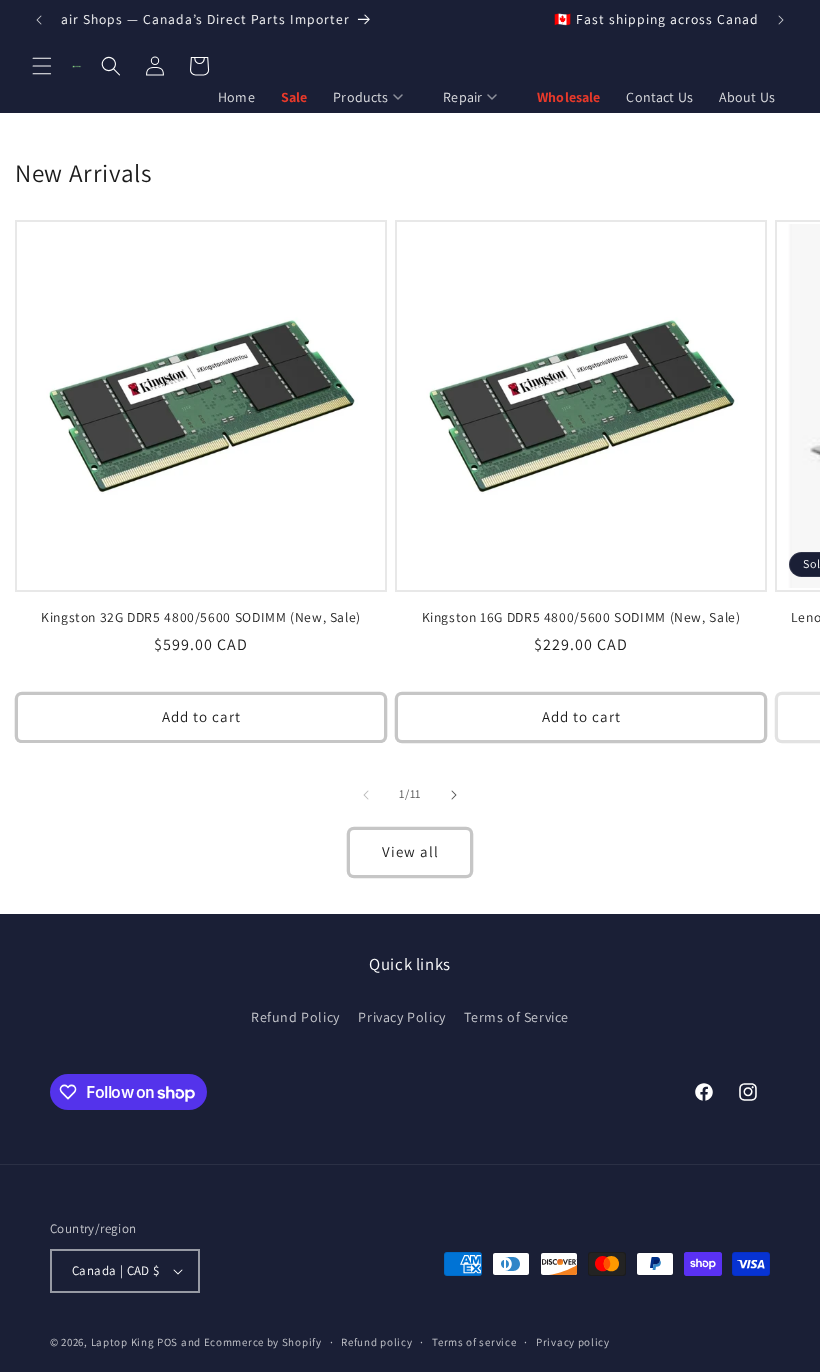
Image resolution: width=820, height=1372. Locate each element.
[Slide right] (454, 795)
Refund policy (376, 1342)
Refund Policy (295, 1017)
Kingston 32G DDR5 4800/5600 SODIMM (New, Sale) (201, 617)
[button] (42, 66)
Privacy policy (573, 1342)
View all (410, 851)
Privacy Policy (401, 1017)
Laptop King (123, 1342)
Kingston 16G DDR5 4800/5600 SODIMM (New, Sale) (581, 617)
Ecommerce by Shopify (263, 1342)
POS (167, 1342)
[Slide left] (366, 795)
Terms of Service (516, 1017)
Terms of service (474, 1342)
